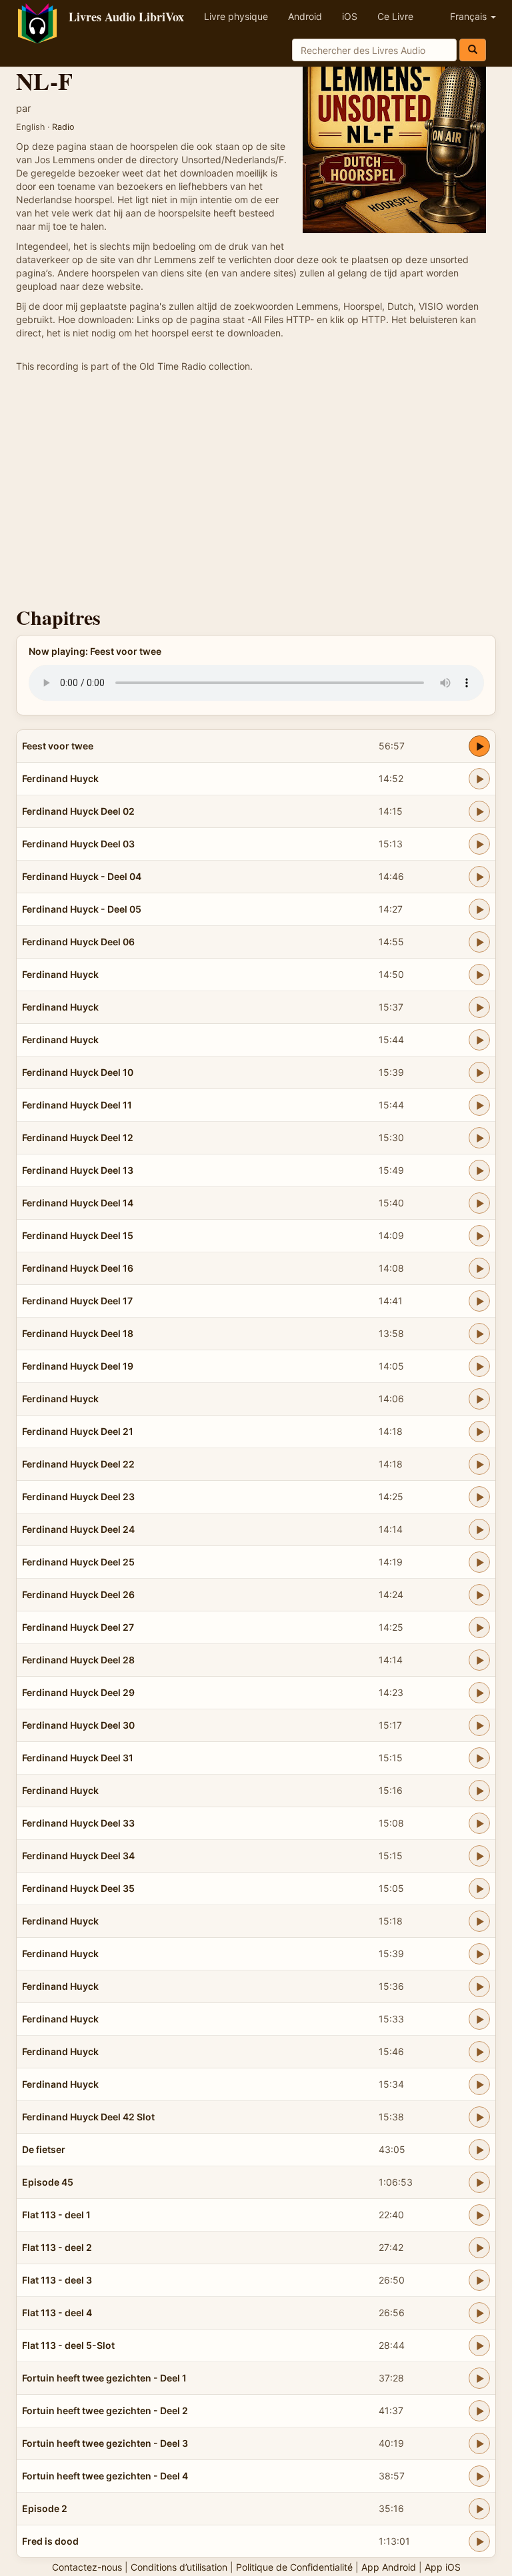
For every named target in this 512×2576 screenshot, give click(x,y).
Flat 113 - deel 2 (57, 2247)
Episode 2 (45, 2508)
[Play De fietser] (479, 2150)
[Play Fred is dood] (479, 2541)
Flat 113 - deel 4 (57, 2313)
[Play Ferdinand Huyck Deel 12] (479, 1138)
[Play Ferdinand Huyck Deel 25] (479, 1562)
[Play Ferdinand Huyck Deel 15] (479, 1236)
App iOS (443, 2567)
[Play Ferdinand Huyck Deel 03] (479, 844)
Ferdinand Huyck (60, 778)
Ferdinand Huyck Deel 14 (78, 1203)
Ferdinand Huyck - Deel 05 (82, 909)
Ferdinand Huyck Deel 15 (78, 1235)
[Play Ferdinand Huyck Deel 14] (479, 1203)
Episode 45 (48, 2182)
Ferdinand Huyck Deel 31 (78, 1758)
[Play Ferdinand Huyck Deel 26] (479, 1595)
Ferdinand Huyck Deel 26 (78, 1594)
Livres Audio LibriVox (126, 17)
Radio (63, 127)
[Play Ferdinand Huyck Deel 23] (479, 1497)
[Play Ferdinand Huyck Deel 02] (479, 811)
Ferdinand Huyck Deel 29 (78, 1692)
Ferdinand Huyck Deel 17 (77, 1301)
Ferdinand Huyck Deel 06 (78, 942)
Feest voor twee (58, 746)
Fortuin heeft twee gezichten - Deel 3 (105, 2443)
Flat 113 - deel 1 (56, 2215)
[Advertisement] (256, 493)
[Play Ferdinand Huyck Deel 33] (479, 1823)
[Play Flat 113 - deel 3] (479, 2280)
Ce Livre (395, 16)
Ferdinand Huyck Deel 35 (78, 1888)
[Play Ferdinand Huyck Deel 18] (479, 1334)
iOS (350, 16)
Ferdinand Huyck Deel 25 (78, 1562)
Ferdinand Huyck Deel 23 (78, 1497)
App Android (389, 2567)
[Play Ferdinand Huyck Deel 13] (479, 1170)
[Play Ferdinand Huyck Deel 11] (479, 1105)
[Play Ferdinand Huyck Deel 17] (479, 1301)
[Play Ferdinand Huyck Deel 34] (479, 1856)
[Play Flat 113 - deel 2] (479, 2248)
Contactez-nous (87, 2567)
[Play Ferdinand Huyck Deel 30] (479, 1725)
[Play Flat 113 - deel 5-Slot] (479, 2346)
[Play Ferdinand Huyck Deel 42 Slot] (479, 2117)
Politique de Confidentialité (294, 2567)
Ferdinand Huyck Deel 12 (78, 1137)
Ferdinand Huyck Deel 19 (78, 1366)
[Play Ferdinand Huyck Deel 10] (479, 1073)
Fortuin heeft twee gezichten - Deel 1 (104, 2378)
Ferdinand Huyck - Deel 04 (82, 876)
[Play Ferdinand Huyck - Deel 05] (479, 909)
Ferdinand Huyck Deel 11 (77, 1105)
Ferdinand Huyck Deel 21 (78, 1431)
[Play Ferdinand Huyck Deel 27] (479, 1627)
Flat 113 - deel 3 (57, 2280)
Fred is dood (50, 2541)
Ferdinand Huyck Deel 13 (78, 1170)
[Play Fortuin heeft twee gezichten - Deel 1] (479, 2378)
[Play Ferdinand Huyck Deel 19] (479, 1366)
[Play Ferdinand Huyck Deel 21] (479, 1432)
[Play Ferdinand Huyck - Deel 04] (479, 877)
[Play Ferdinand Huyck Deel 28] (479, 1660)
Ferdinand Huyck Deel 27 (78, 1627)
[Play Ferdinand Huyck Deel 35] (479, 1889)
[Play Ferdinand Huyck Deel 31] (479, 1758)
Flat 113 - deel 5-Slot (68, 2345)
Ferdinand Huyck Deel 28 (78, 1660)
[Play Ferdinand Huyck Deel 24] (479, 1529)
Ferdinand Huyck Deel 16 (78, 1268)
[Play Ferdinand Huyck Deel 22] (479, 1464)
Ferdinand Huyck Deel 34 (78, 1856)
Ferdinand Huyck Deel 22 (78, 1464)
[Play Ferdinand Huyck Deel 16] (479, 1268)
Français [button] (470, 16)
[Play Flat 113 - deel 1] (479, 2215)
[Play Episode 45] (479, 2182)
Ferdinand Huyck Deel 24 (78, 1529)
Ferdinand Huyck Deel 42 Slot (88, 2117)
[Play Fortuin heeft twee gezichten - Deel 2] (479, 2411)
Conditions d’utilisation (179, 2567)
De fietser (44, 2149)
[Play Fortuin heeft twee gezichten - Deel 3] (479, 2443)
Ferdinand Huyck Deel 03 (78, 844)
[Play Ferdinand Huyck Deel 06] (479, 942)
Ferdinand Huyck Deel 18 (78, 1333)
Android (305, 16)
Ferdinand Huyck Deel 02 (78, 811)
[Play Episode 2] (479, 2509)
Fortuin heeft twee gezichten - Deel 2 (105, 2410)
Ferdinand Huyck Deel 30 (78, 1725)
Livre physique (236, 16)
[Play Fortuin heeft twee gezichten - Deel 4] (479, 2476)
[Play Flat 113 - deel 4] (479, 2313)
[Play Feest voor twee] (479, 746)
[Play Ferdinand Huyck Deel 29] (479, 1693)
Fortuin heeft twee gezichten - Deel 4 (105, 2476)
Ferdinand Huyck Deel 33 (78, 1823)
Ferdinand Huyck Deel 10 (78, 1072)
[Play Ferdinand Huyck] (479, 779)
